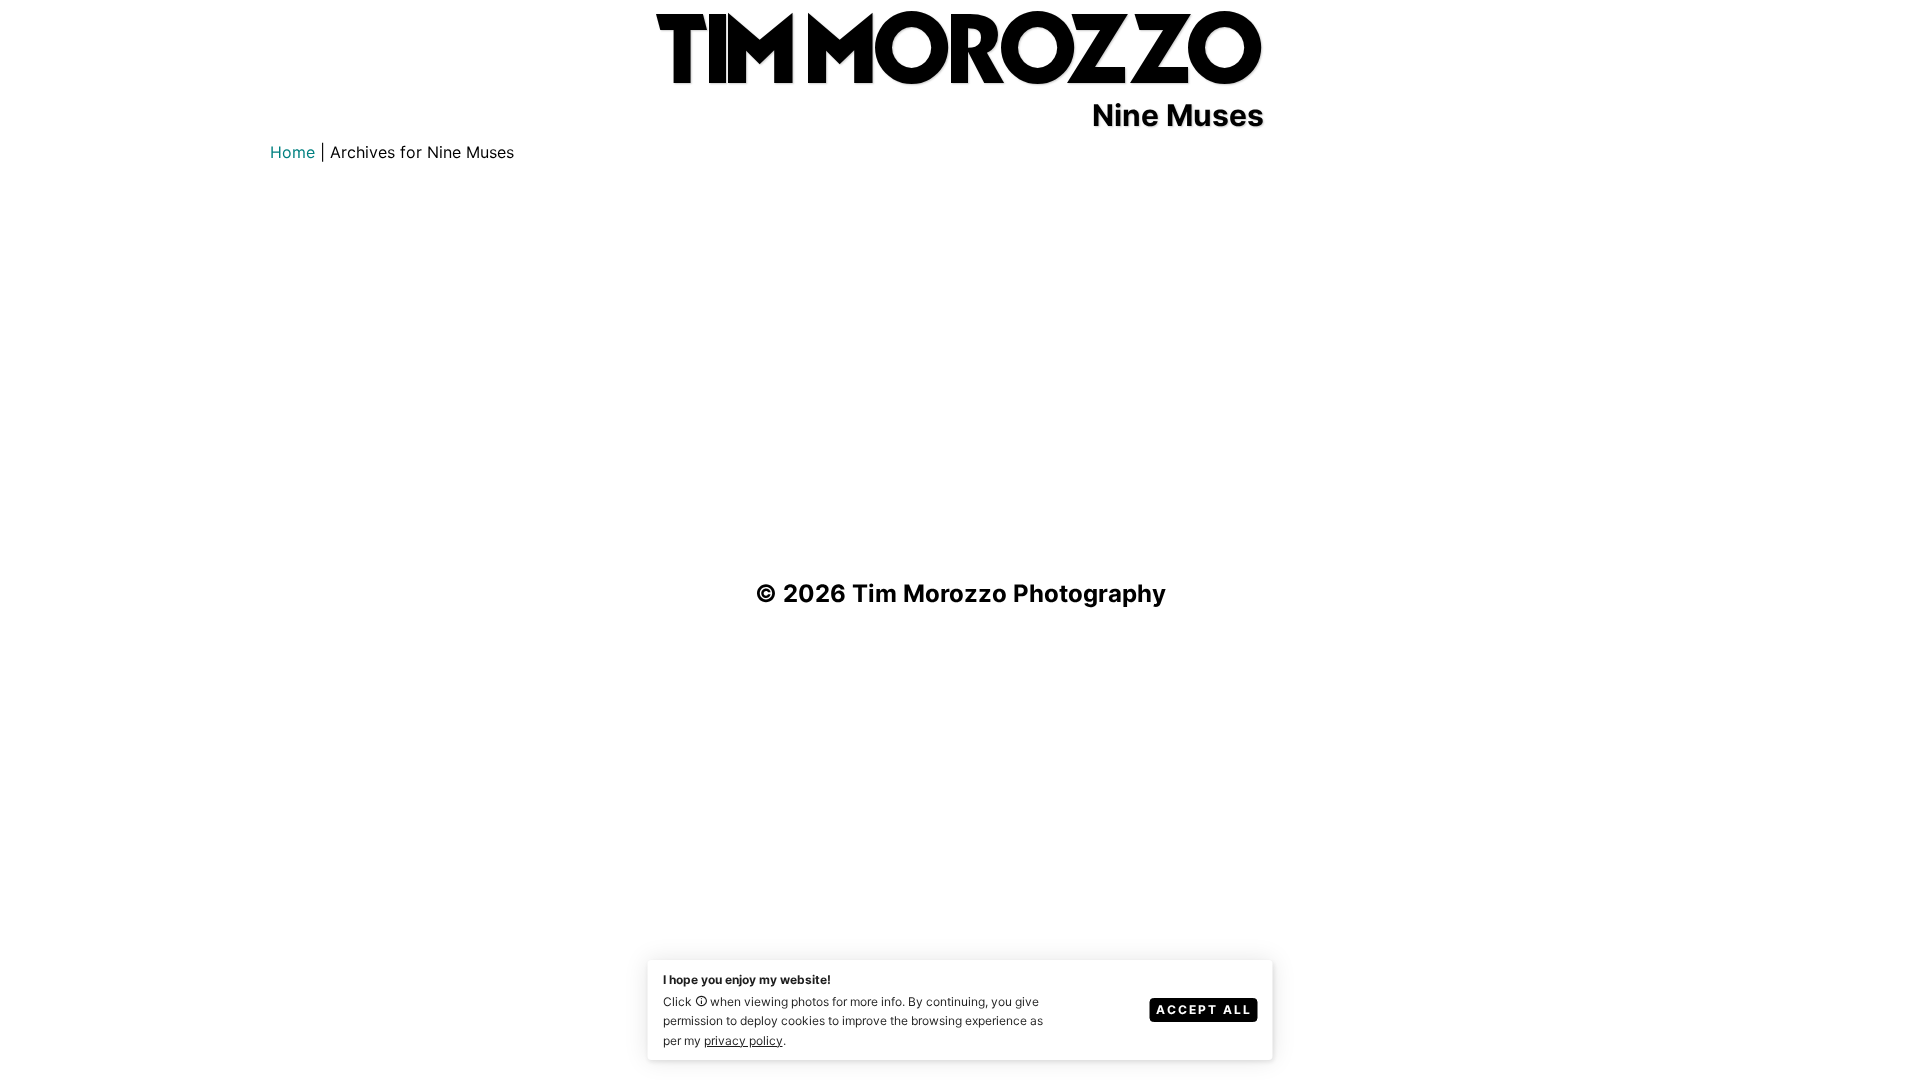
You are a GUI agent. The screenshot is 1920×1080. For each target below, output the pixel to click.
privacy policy (743, 1040)
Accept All (1204, 1009)
